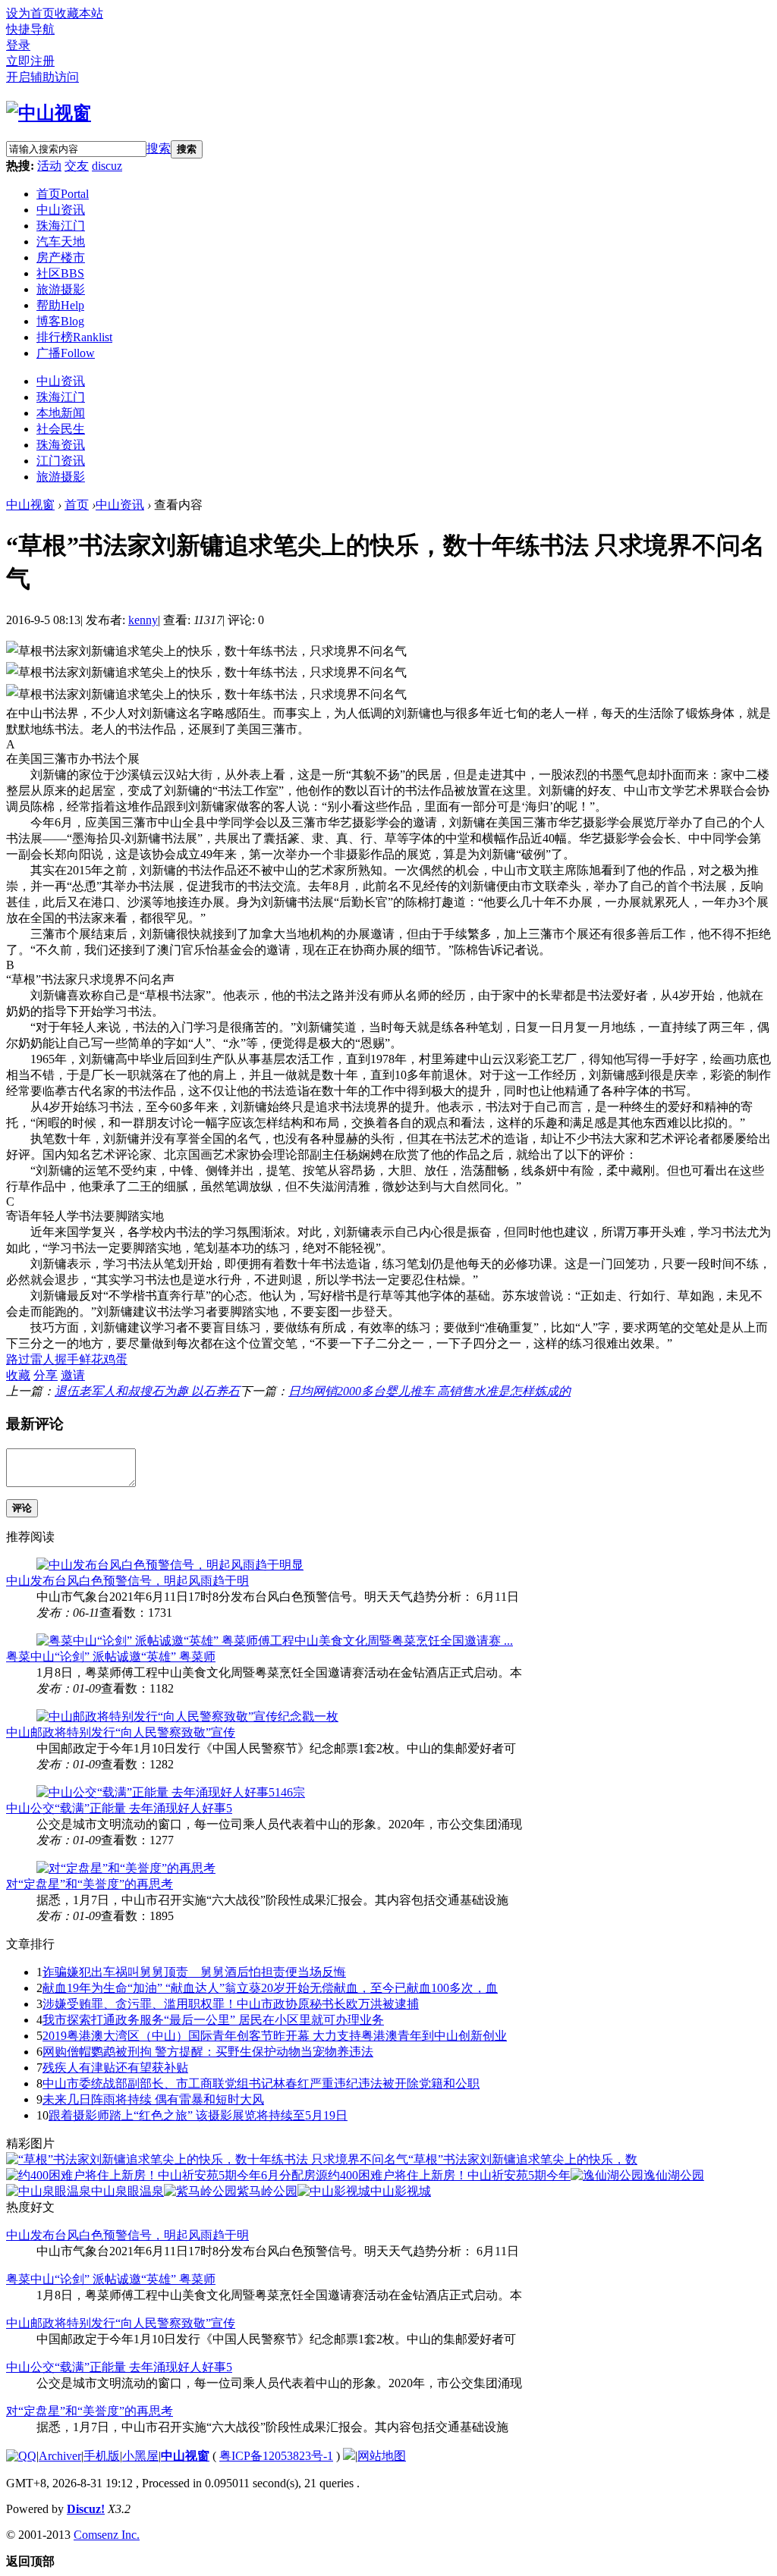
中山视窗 (30, 505)
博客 (60, 321)
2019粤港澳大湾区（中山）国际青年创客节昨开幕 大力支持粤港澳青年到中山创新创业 (275, 2036)
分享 (46, 1375)
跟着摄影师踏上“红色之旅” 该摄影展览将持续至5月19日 (198, 2115)
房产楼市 (61, 257)
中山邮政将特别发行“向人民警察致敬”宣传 (121, 1732)
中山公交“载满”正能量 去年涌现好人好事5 (119, 1808)
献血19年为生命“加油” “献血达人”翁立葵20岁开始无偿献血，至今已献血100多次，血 (270, 1988)
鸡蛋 (115, 1359)
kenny (143, 620)
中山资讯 (61, 210)
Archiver (60, 2456)
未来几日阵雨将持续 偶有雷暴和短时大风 (153, 2099)
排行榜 (74, 337)
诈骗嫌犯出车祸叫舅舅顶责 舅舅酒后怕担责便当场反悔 (194, 1972)
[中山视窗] (49, 113)
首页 (63, 194)
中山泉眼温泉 (127, 2191)
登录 (18, 45)
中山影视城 (401, 2191)
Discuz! (86, 2509)
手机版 (102, 2456)
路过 (18, 1359)
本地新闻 (61, 413)
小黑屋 (140, 2456)
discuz (107, 166)
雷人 (42, 1359)
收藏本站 (79, 13)
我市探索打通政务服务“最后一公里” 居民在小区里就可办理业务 (213, 2020)
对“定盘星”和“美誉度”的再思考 (90, 1884)
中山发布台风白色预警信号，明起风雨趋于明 (127, 1581)
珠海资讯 (61, 445)
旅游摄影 (61, 289)
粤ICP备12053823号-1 (276, 2456)
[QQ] (21, 2456)
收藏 (18, 1375)
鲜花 (91, 1359)
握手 (67, 1359)
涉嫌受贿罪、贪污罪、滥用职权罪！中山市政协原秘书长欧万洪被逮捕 (231, 2004)
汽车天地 (61, 242)
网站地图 (382, 2456)
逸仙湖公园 (674, 2175)
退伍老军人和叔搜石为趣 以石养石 (147, 1391)
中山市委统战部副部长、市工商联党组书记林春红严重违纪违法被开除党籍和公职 (261, 2083)
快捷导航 (30, 29)
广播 (66, 353)
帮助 (60, 305)
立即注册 (30, 61)
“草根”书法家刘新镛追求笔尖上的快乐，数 (523, 2159)
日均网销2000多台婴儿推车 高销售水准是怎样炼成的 (429, 1391)
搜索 (159, 148)
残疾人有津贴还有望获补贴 (115, 2068)
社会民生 (61, 429)
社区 (60, 273)
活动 (49, 166)
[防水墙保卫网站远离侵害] (349, 2456)
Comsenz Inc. (107, 2535)
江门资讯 (61, 461)
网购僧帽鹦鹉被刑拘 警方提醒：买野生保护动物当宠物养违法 (208, 2052)
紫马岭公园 (267, 2191)
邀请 (73, 1375)
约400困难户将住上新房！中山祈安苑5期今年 (449, 2175)
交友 (77, 166)
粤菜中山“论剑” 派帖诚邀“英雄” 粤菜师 (111, 1657)
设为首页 (30, 13)
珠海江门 (61, 226)
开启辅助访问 (42, 77)
